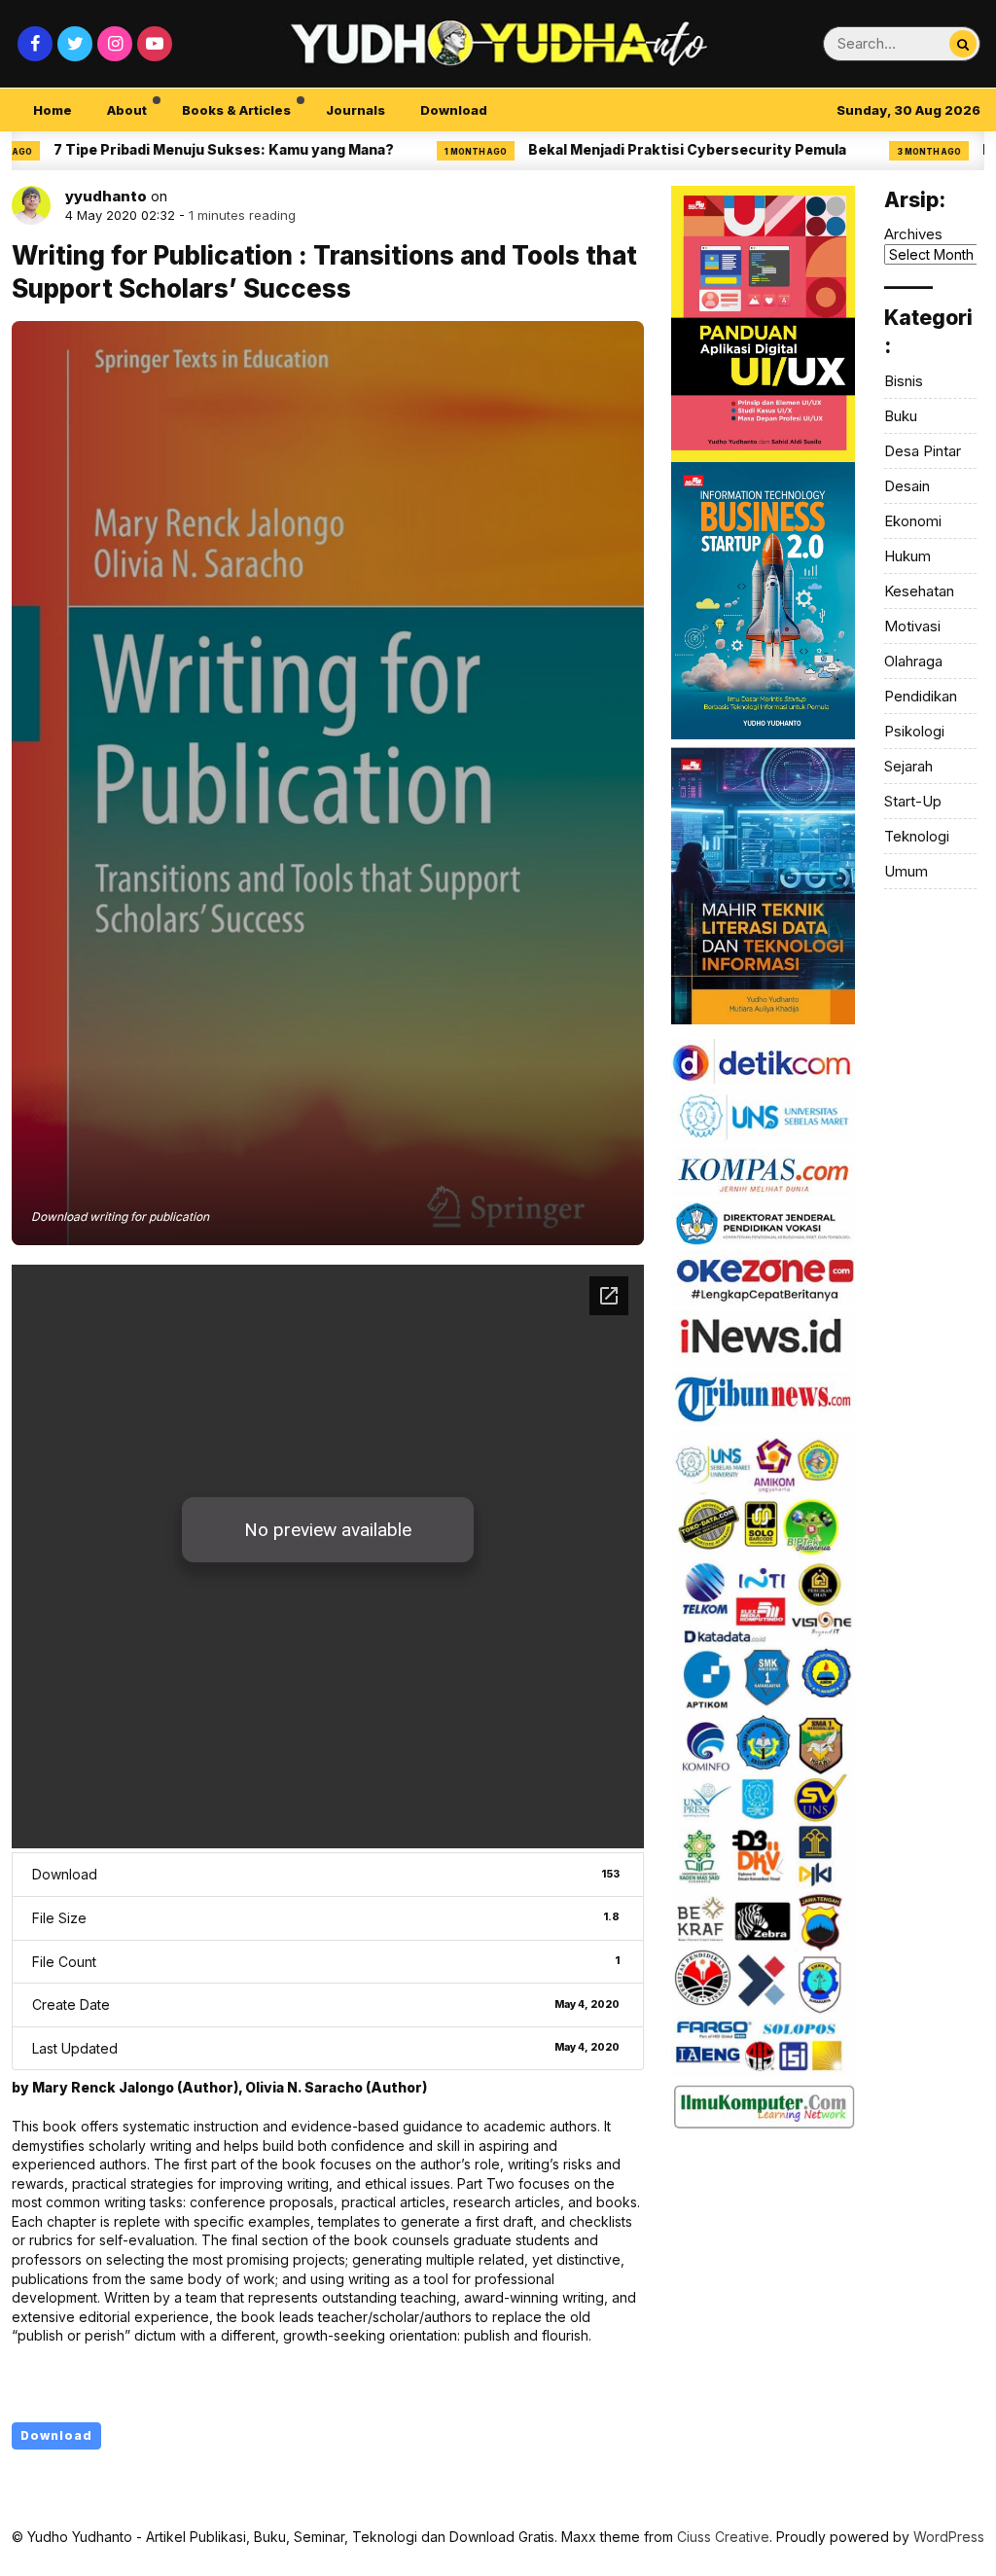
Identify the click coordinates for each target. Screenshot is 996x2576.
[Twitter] (75, 44)
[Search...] (963, 44)
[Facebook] (35, 44)
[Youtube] (155, 44)
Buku (901, 416)
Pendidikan (921, 696)
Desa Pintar (923, 451)
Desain (907, 486)
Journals (356, 110)
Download (454, 110)
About (127, 110)
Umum (906, 871)
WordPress (949, 2537)
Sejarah (908, 766)
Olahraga (913, 661)
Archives (913, 234)
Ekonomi (913, 521)
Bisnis (904, 381)
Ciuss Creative (723, 2537)
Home (53, 110)
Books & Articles (236, 110)
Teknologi (917, 836)
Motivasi (912, 626)
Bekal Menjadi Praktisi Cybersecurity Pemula (625, 149)
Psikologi (914, 731)
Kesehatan (919, 591)
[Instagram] (115, 44)
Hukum (907, 556)
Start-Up (913, 801)
